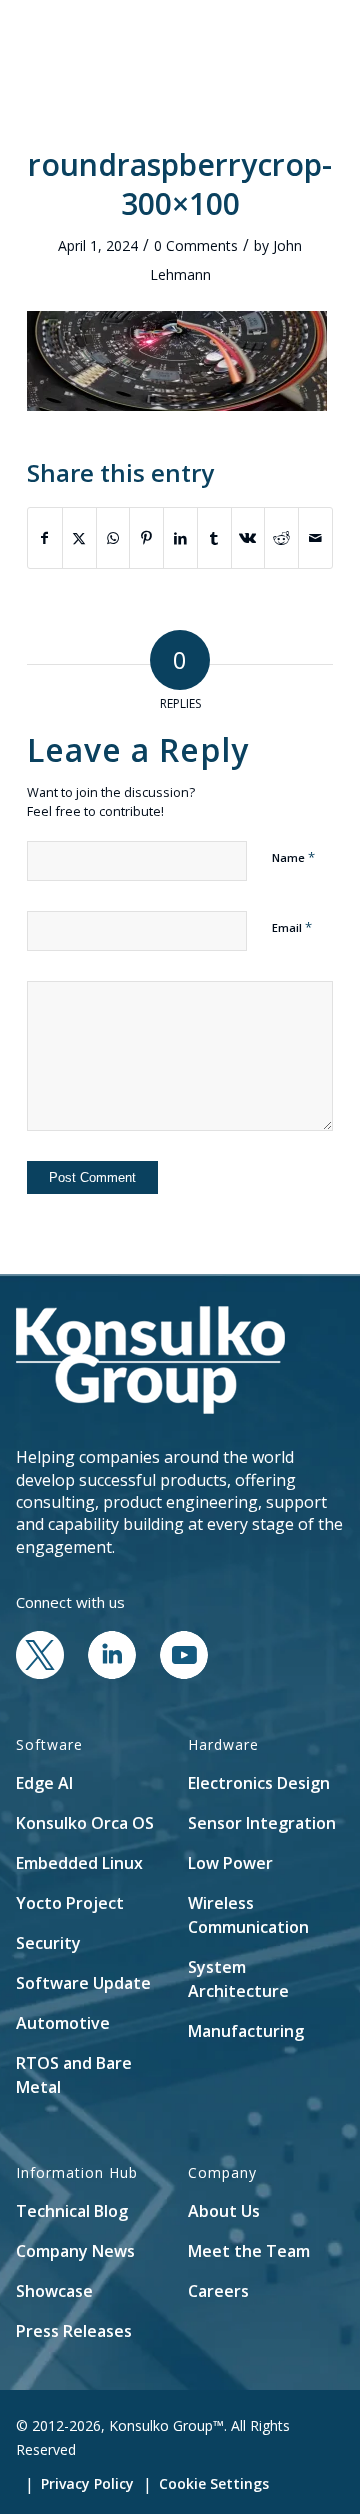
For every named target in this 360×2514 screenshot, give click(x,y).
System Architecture (238, 1979)
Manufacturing (246, 2031)
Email (292, 927)
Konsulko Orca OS (85, 1823)
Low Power (230, 1863)
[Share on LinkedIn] (180, 538)
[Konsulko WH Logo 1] (149, 40)
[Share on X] (79, 538)
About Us (224, 2211)
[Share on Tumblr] (214, 538)
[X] (40, 1673)
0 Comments (196, 245)
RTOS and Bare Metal (74, 2075)
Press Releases (74, 2331)
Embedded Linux (79, 1863)
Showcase (54, 2291)
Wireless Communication (248, 1915)
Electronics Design (259, 1783)
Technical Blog (72, 2211)
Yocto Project (70, 1903)
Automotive (63, 2023)
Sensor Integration (262, 1823)
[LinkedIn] (112, 1673)
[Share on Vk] (248, 538)
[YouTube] (184, 1673)
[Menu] (305, 40)
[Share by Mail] (315, 538)
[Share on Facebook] (45, 538)
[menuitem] (258, 40)
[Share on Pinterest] (146, 538)
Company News (75, 2251)
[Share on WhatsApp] (113, 538)
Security (48, 1943)
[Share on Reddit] (281, 538)
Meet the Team (249, 2251)
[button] (258, 40)
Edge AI (44, 1783)
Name (293, 857)
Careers (218, 2291)
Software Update (83, 1983)
